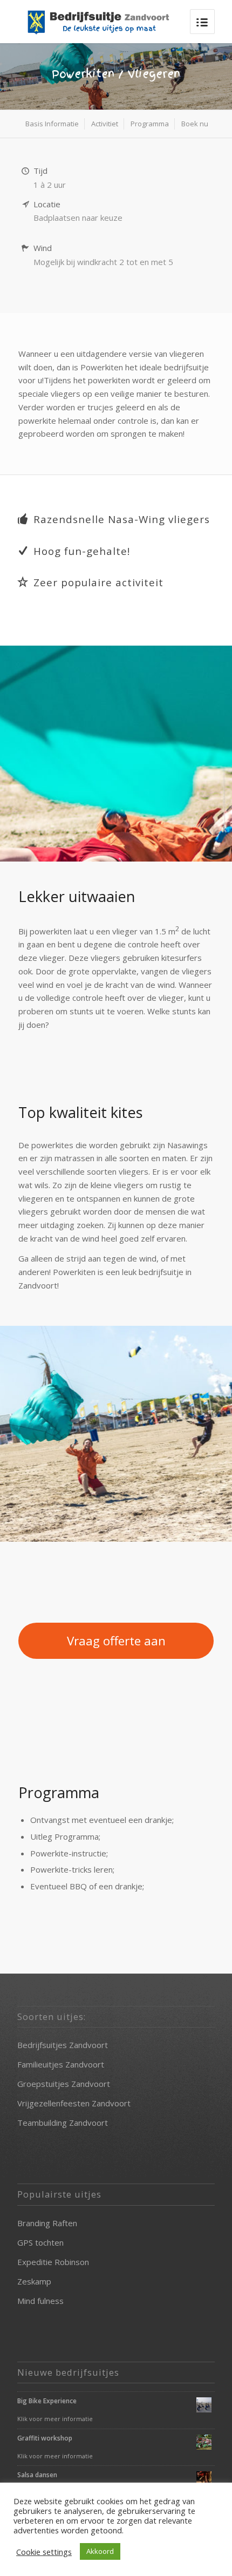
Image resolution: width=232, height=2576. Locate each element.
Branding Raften (47, 2223)
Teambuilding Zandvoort (63, 2123)
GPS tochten (40, 2242)
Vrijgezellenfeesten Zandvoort (74, 2103)
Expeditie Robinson (53, 2262)
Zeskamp (34, 2281)
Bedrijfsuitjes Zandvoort (63, 2045)
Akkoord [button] (100, 2551)
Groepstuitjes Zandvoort (64, 2084)
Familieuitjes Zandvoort (61, 2064)
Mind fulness (40, 2301)
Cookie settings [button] (44, 2552)
